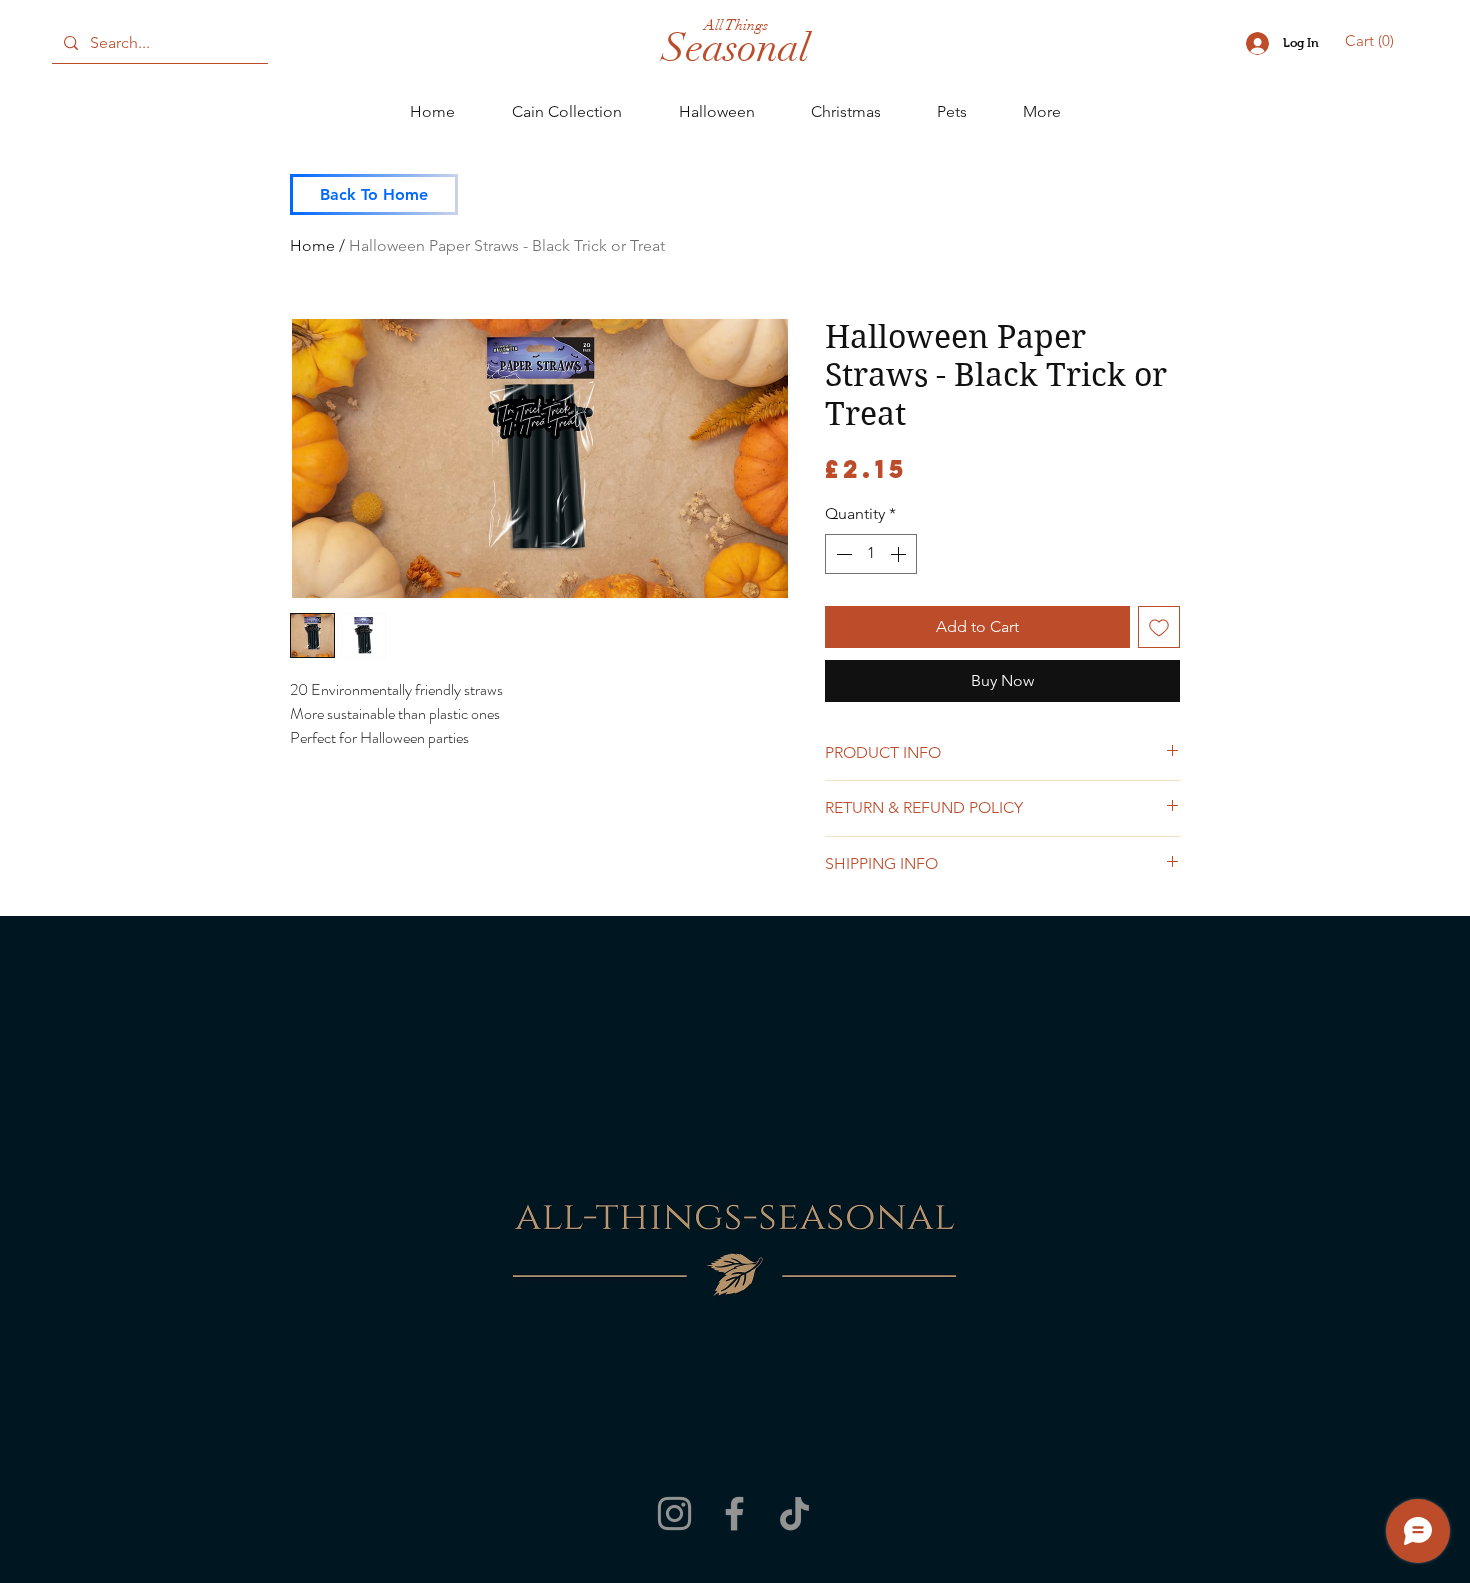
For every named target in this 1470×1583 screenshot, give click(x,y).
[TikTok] (794, 1513)
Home (312, 245)
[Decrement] (842, 554)
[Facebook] (734, 1513)
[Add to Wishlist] (1159, 627)
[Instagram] (674, 1513)
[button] (1372, 41)
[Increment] (900, 554)
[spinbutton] (871, 554)
